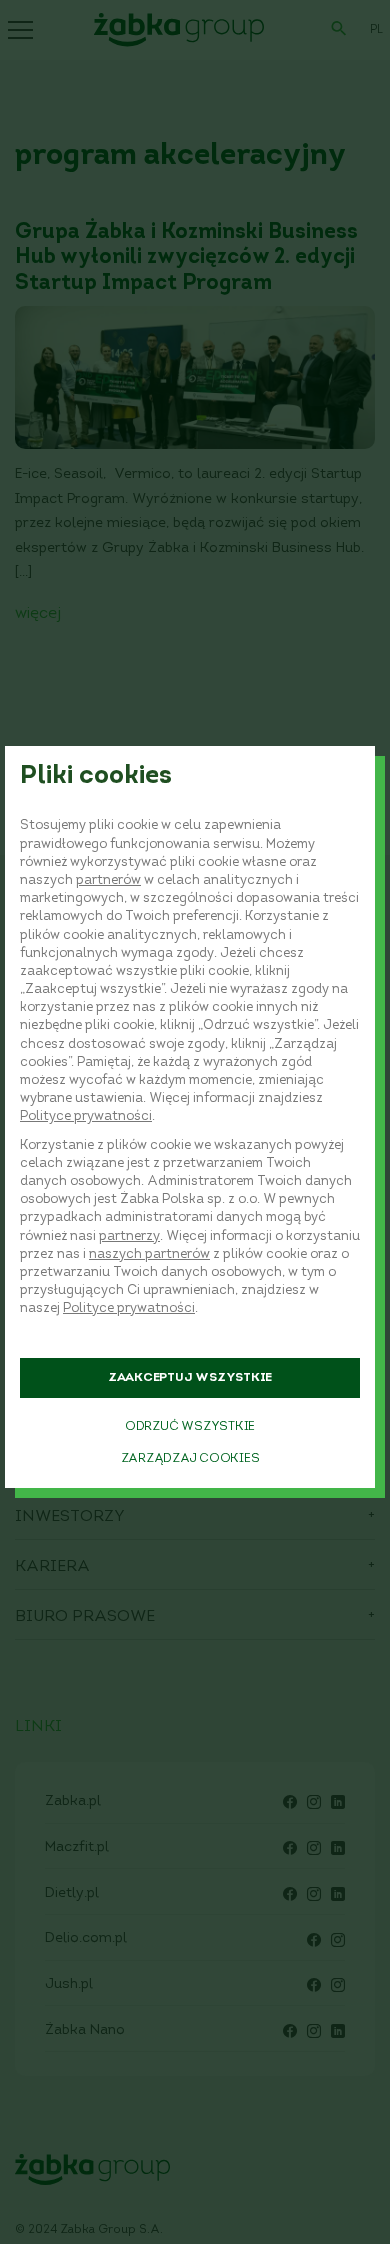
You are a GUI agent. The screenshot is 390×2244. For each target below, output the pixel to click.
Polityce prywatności (86, 1116)
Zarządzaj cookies (190, 1459)
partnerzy (129, 1236)
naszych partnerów (149, 1254)
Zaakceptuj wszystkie (190, 1378)
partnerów (108, 880)
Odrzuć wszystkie (190, 1427)
